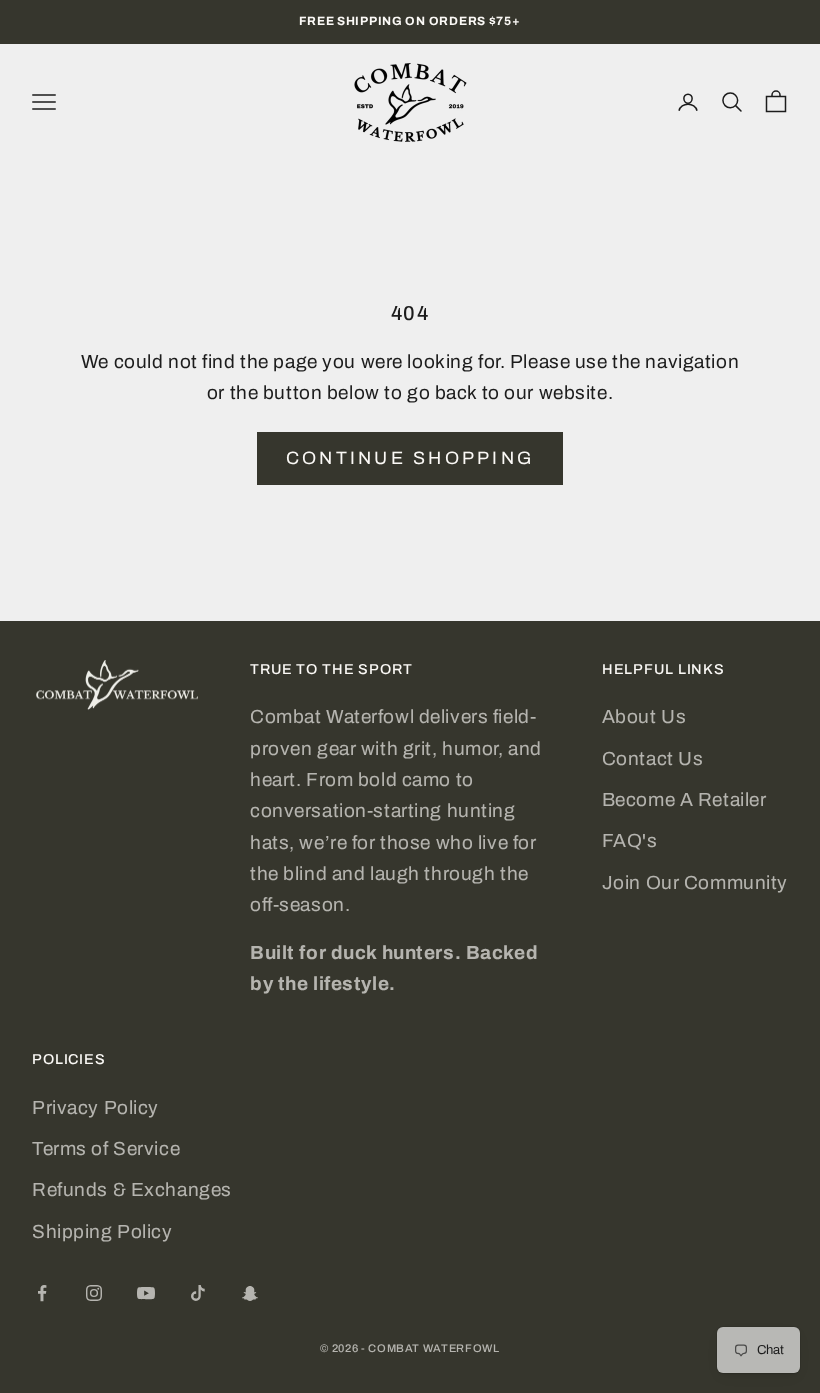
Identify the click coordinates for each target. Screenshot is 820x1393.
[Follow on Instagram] (94, 1293)
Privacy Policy (95, 1107)
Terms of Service (106, 1148)
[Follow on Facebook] (42, 1293)
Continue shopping (410, 458)
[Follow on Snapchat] (250, 1293)
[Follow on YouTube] (146, 1293)
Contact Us (653, 758)
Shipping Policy (102, 1231)
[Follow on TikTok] (198, 1293)
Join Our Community (695, 882)
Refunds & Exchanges (132, 1189)
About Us (644, 716)
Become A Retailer (684, 799)
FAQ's (630, 840)
